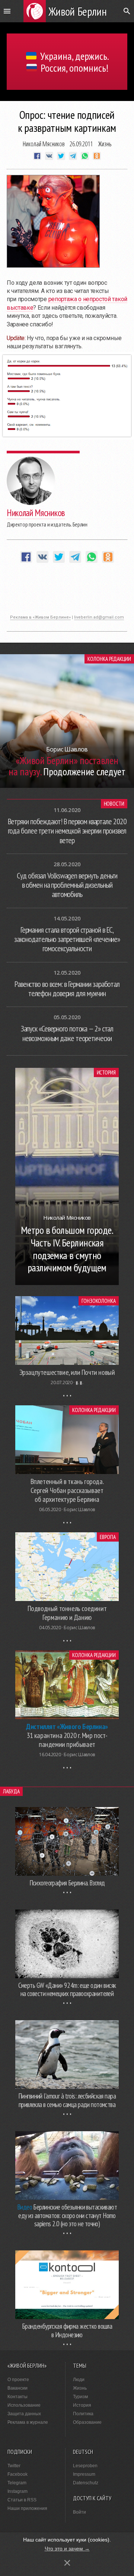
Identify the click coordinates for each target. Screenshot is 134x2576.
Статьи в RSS (22, 2500)
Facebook (17, 2474)
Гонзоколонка (99, 1301)
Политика (83, 2414)
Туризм (80, 2397)
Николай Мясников (44, 144)
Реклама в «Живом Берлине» (40, 617)
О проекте (18, 2380)
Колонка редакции (109, 659)
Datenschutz (86, 2483)
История (106, 1072)
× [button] (67, 2563)
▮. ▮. (79, 1382)
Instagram (17, 2491)
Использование (24, 2405)
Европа (108, 1537)
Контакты (17, 2397)
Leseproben (85, 2466)
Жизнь (105, 144)
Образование (87, 2422)
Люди (79, 2380)
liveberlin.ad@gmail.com (99, 617)
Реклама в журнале (28, 2422)
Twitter (14, 2466)
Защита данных (24, 2414)
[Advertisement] (67, 593)
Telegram (17, 2483)
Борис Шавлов (79, 1509)
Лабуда (11, 1791)
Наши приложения (27, 2508)
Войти (79, 2512)
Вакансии (17, 2388)
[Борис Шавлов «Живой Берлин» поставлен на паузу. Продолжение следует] (67, 786)
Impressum (84, 2474)
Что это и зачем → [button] (67, 2549)
